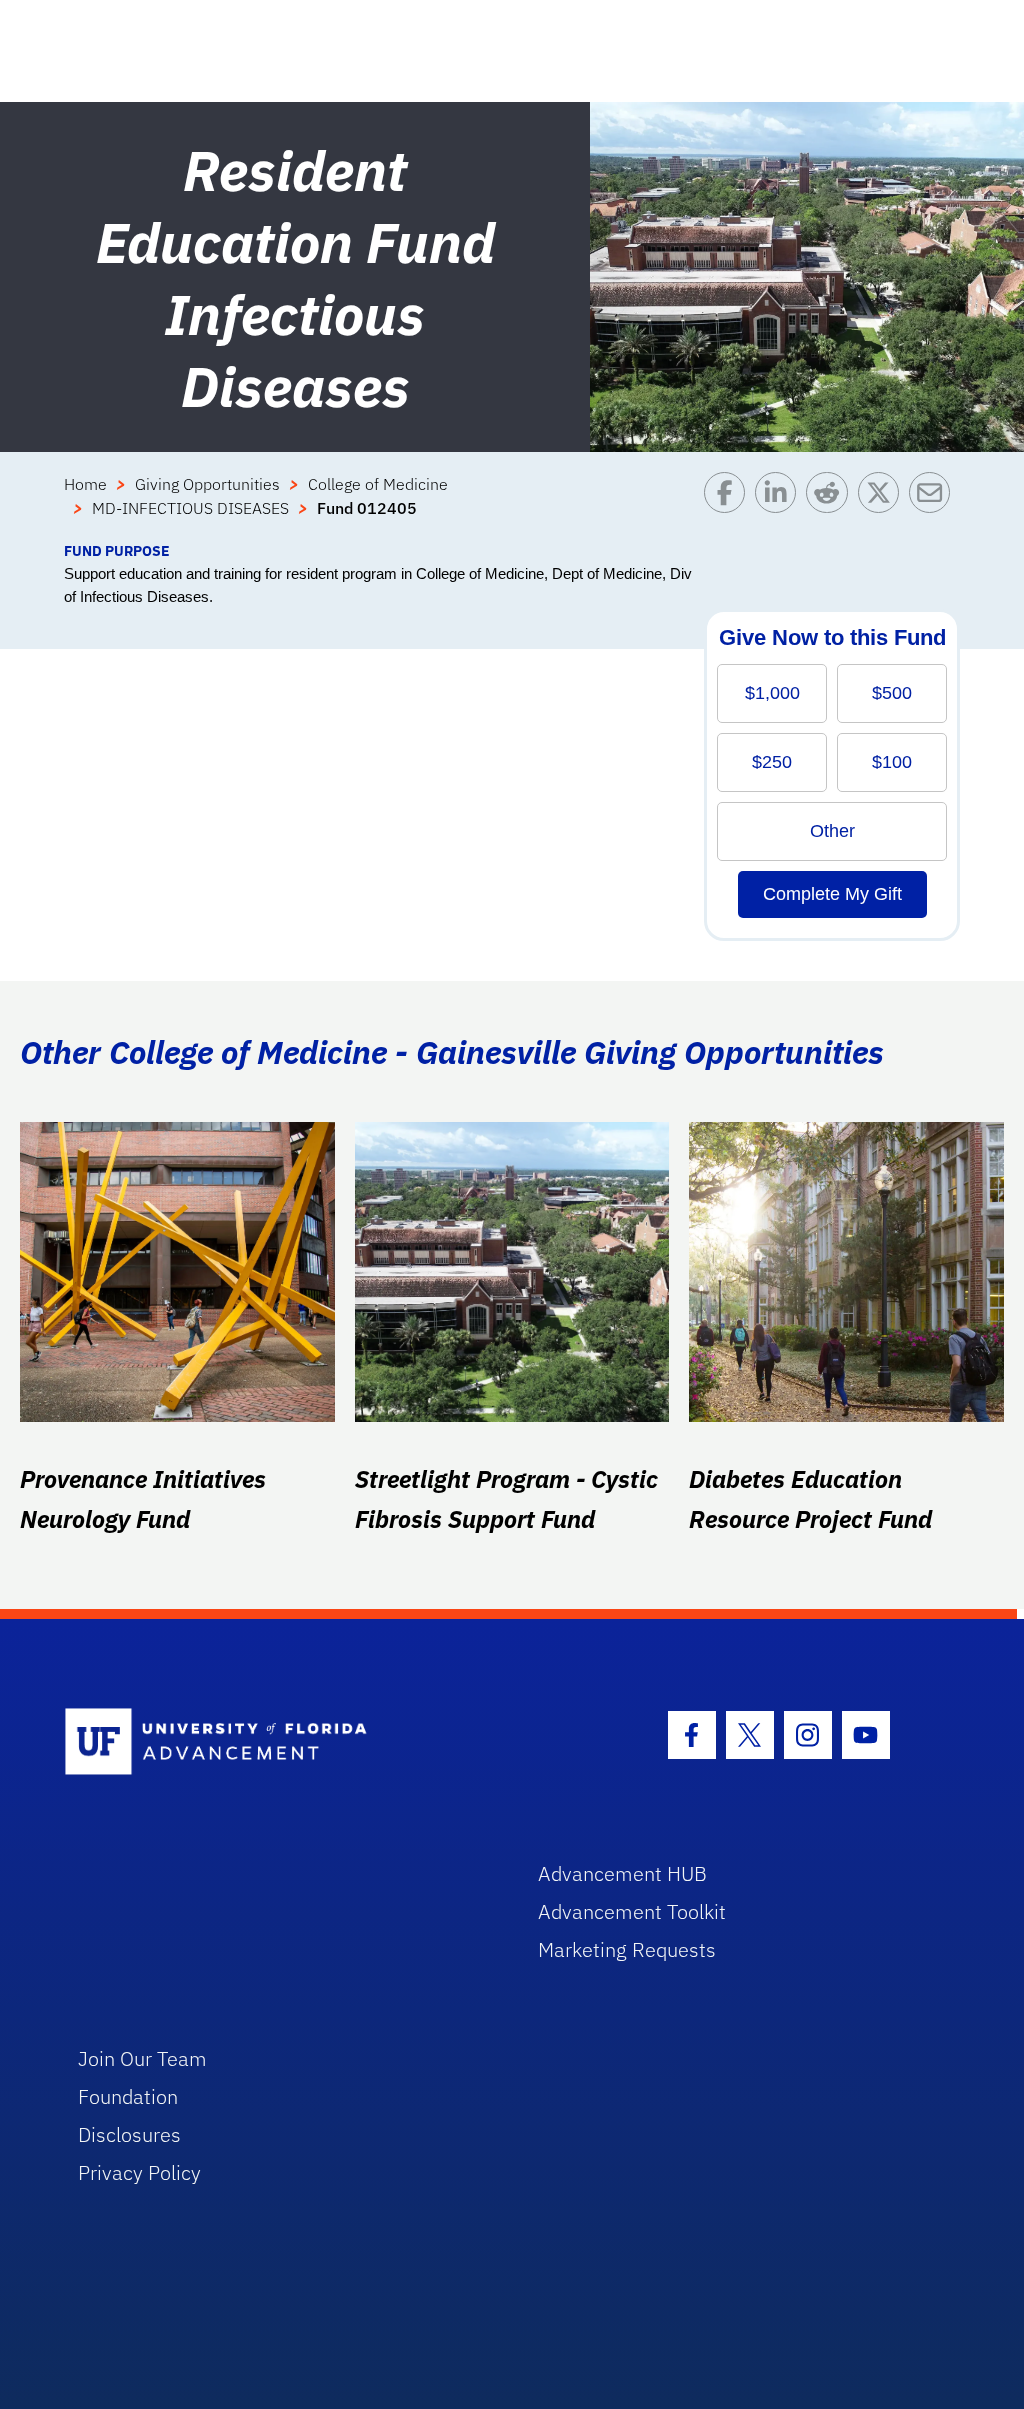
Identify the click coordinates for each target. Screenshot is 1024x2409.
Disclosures (129, 2134)
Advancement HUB (622, 1873)
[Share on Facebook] (729, 506)
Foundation (128, 2096)
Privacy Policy (139, 2172)
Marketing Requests (627, 1949)
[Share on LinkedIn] (780, 506)
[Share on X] (883, 506)
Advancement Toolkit (632, 1911)
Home (85, 484)
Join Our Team (142, 2058)
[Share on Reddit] (831, 506)
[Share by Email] (934, 506)
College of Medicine (378, 484)
